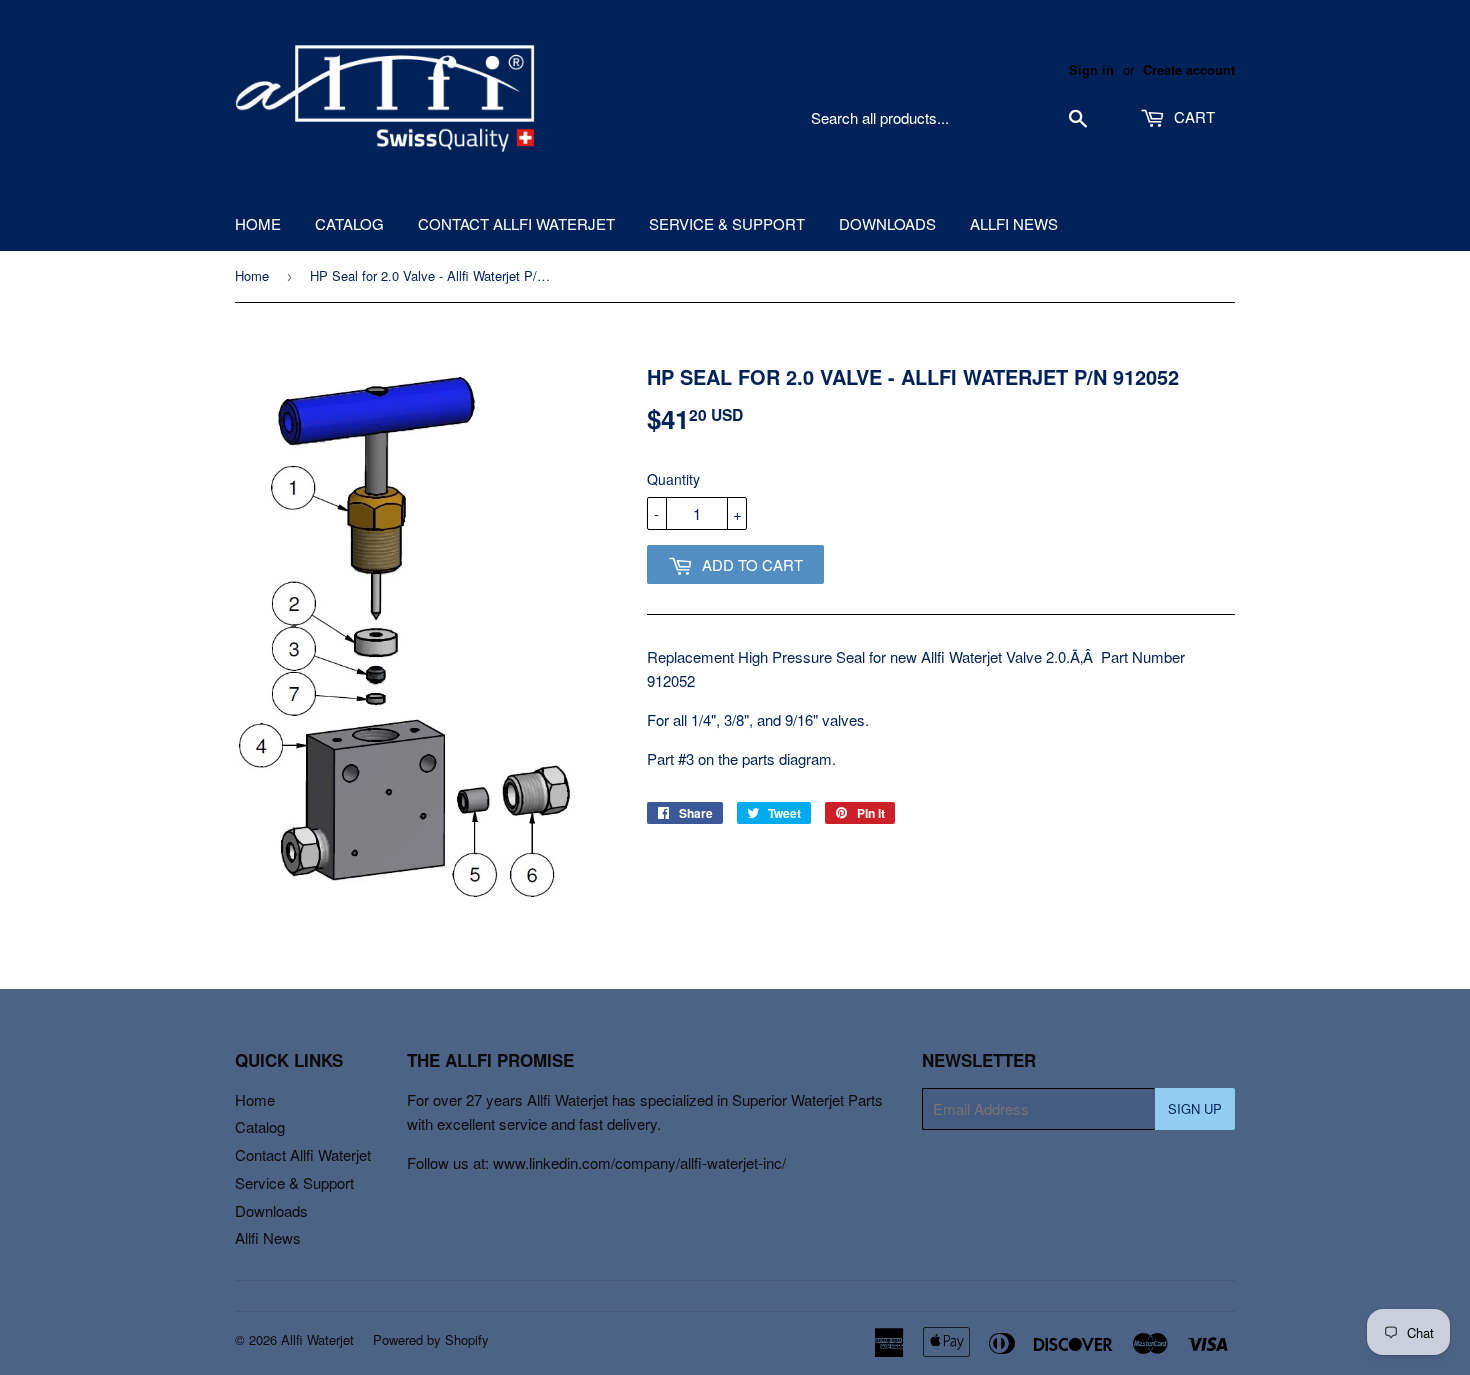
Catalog (349, 223)
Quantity (673, 479)
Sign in (1091, 70)
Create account (1189, 70)
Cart (1192, 116)
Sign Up (1195, 1108)
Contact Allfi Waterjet (516, 223)
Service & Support (727, 223)
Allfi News (1014, 223)
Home (258, 223)
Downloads (887, 223)
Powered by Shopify (431, 1339)
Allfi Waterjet (317, 1339)
